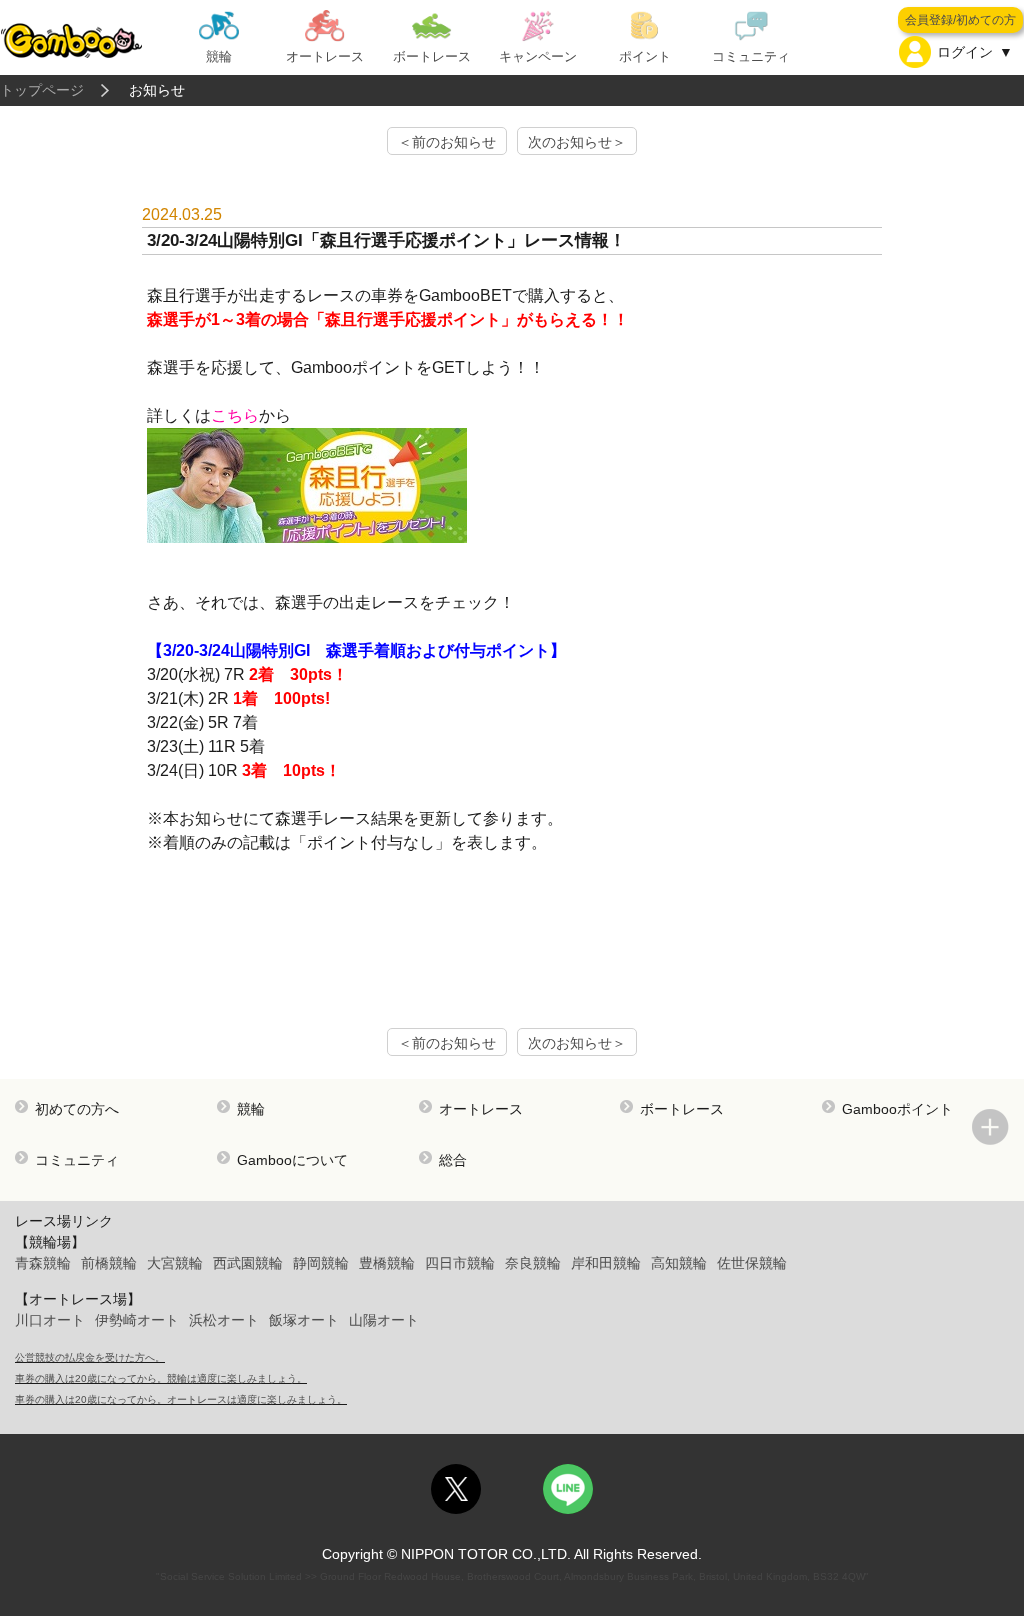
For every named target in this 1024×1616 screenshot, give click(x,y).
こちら (235, 415)
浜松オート (224, 1320)
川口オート (50, 1320)
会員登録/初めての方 (960, 20)
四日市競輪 (460, 1263)
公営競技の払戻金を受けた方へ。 (90, 1357)
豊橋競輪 (387, 1263)
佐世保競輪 (752, 1263)
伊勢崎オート (137, 1320)
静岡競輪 (321, 1263)
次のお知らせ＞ (577, 142)
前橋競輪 (109, 1263)
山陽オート (384, 1320)
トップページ (42, 90)
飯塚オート (304, 1320)
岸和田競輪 (606, 1263)
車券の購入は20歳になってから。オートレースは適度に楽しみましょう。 (181, 1399)
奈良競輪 (533, 1263)
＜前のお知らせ (447, 142)
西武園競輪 (248, 1263)
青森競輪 (43, 1263)
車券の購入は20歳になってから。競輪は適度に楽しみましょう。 (161, 1378)
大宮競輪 (175, 1263)
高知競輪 (679, 1263)
